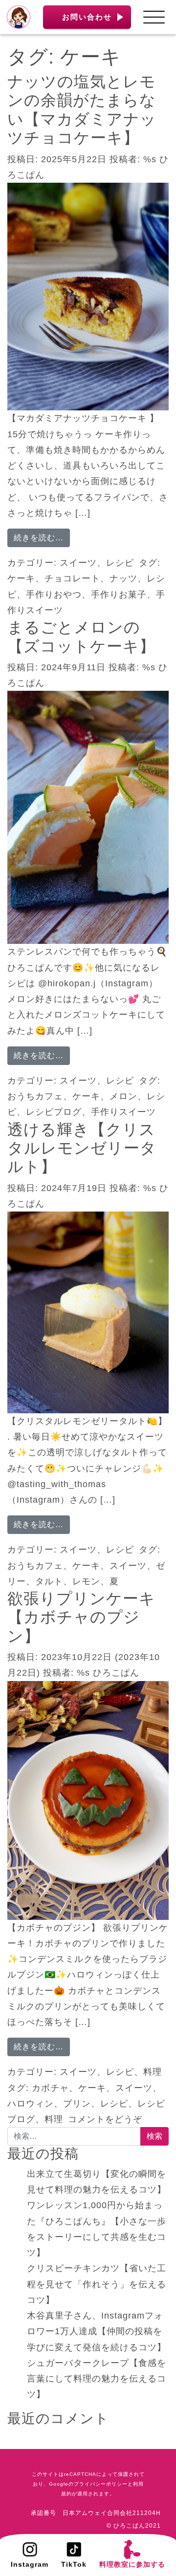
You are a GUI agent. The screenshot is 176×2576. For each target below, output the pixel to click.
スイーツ (78, 563)
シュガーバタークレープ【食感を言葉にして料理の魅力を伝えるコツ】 (97, 2379)
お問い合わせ (87, 17)
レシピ (120, 563)
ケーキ (21, 578)
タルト (49, 1581)
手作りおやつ (54, 595)
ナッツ (123, 578)
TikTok (74, 2564)
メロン (123, 1096)
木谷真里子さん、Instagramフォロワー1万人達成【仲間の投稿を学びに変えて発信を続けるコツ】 (97, 2331)
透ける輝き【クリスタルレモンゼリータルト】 (82, 1148)
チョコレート (72, 578)
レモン (86, 1581)
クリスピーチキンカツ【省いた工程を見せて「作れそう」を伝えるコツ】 (97, 2284)
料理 (153, 2072)
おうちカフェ (35, 1096)
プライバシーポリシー (101, 2484)
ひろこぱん (116, 1673)
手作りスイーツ (123, 1112)
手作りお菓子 (119, 595)
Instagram (30, 2564)
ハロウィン (31, 2104)
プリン (77, 2104)
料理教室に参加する (132, 2564)
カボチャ (50, 2088)
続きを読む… (42, 537)
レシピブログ (54, 1112)
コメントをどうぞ (105, 2119)
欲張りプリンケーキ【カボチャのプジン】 (81, 1617)
